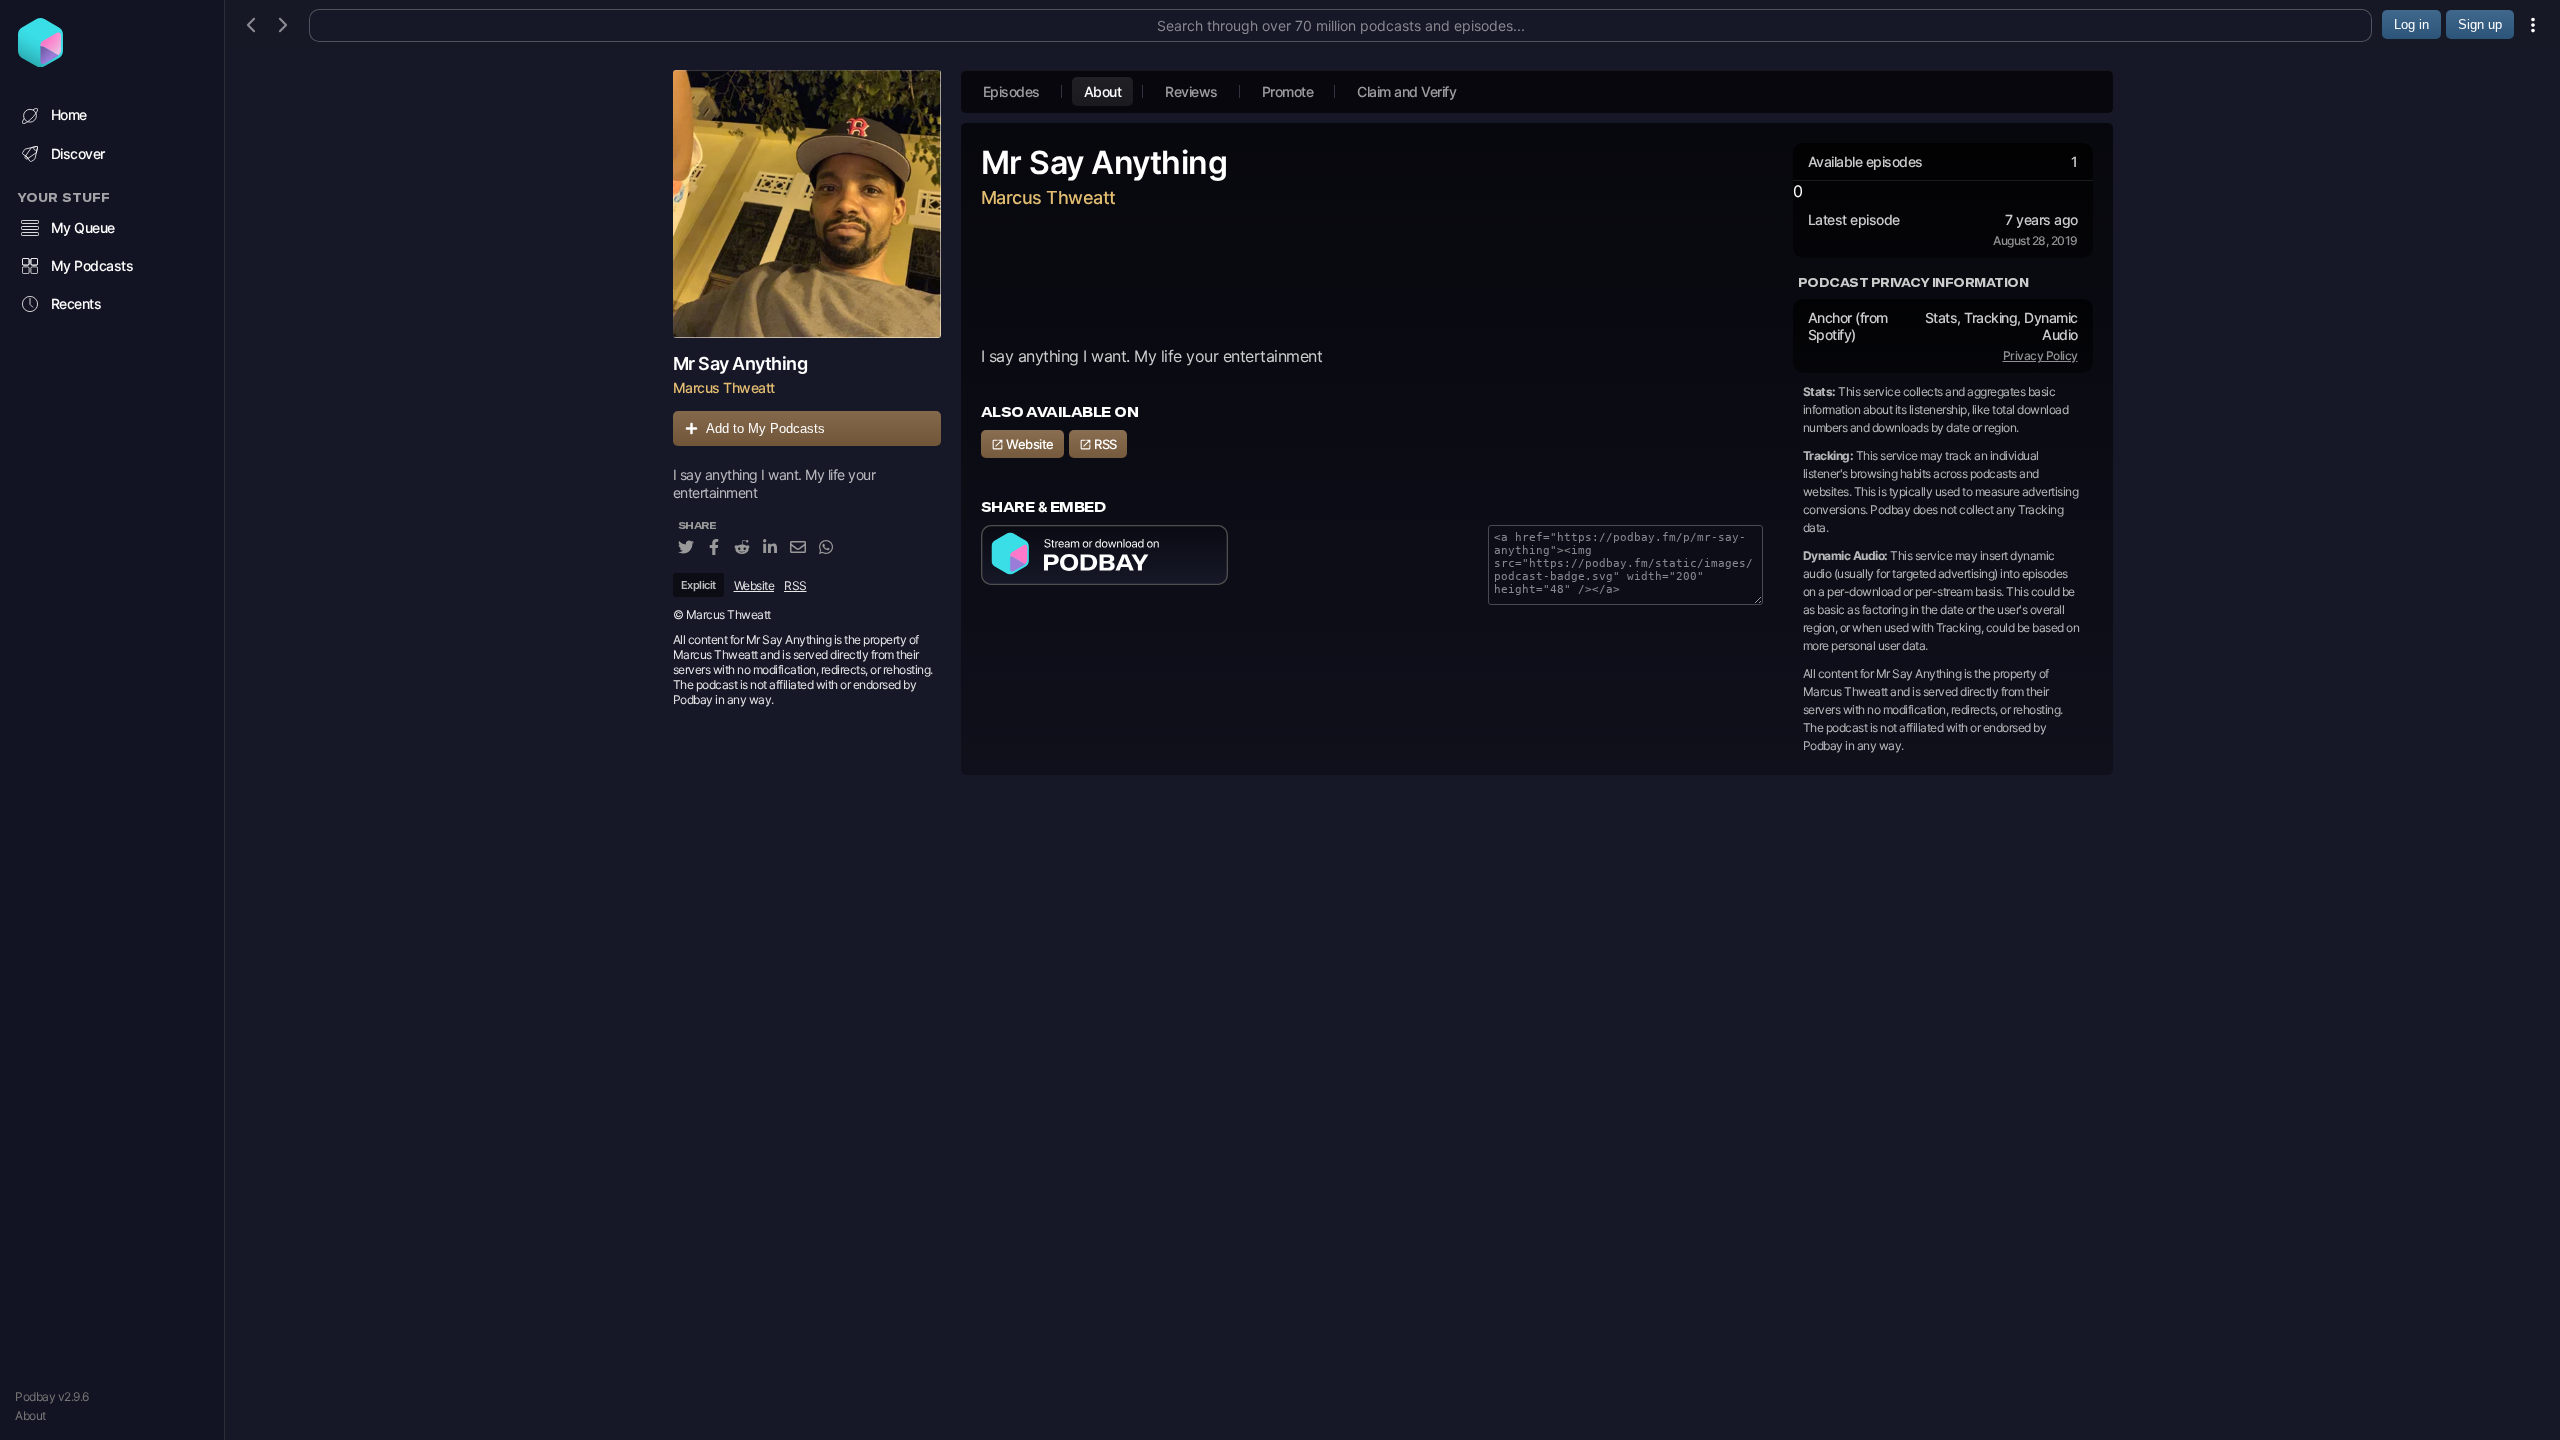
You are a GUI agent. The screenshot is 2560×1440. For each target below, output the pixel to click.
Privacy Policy (2040, 355)
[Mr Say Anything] (807, 204)
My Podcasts (92, 265)
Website (754, 585)
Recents (76, 303)
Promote (1288, 91)
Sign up (2480, 24)
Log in (2411, 24)
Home (69, 114)
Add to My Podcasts (765, 428)
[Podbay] (40, 61)
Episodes (1011, 91)
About (30, 1415)
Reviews (1191, 91)
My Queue (83, 227)
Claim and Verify (1406, 91)
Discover (78, 153)
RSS (795, 585)
